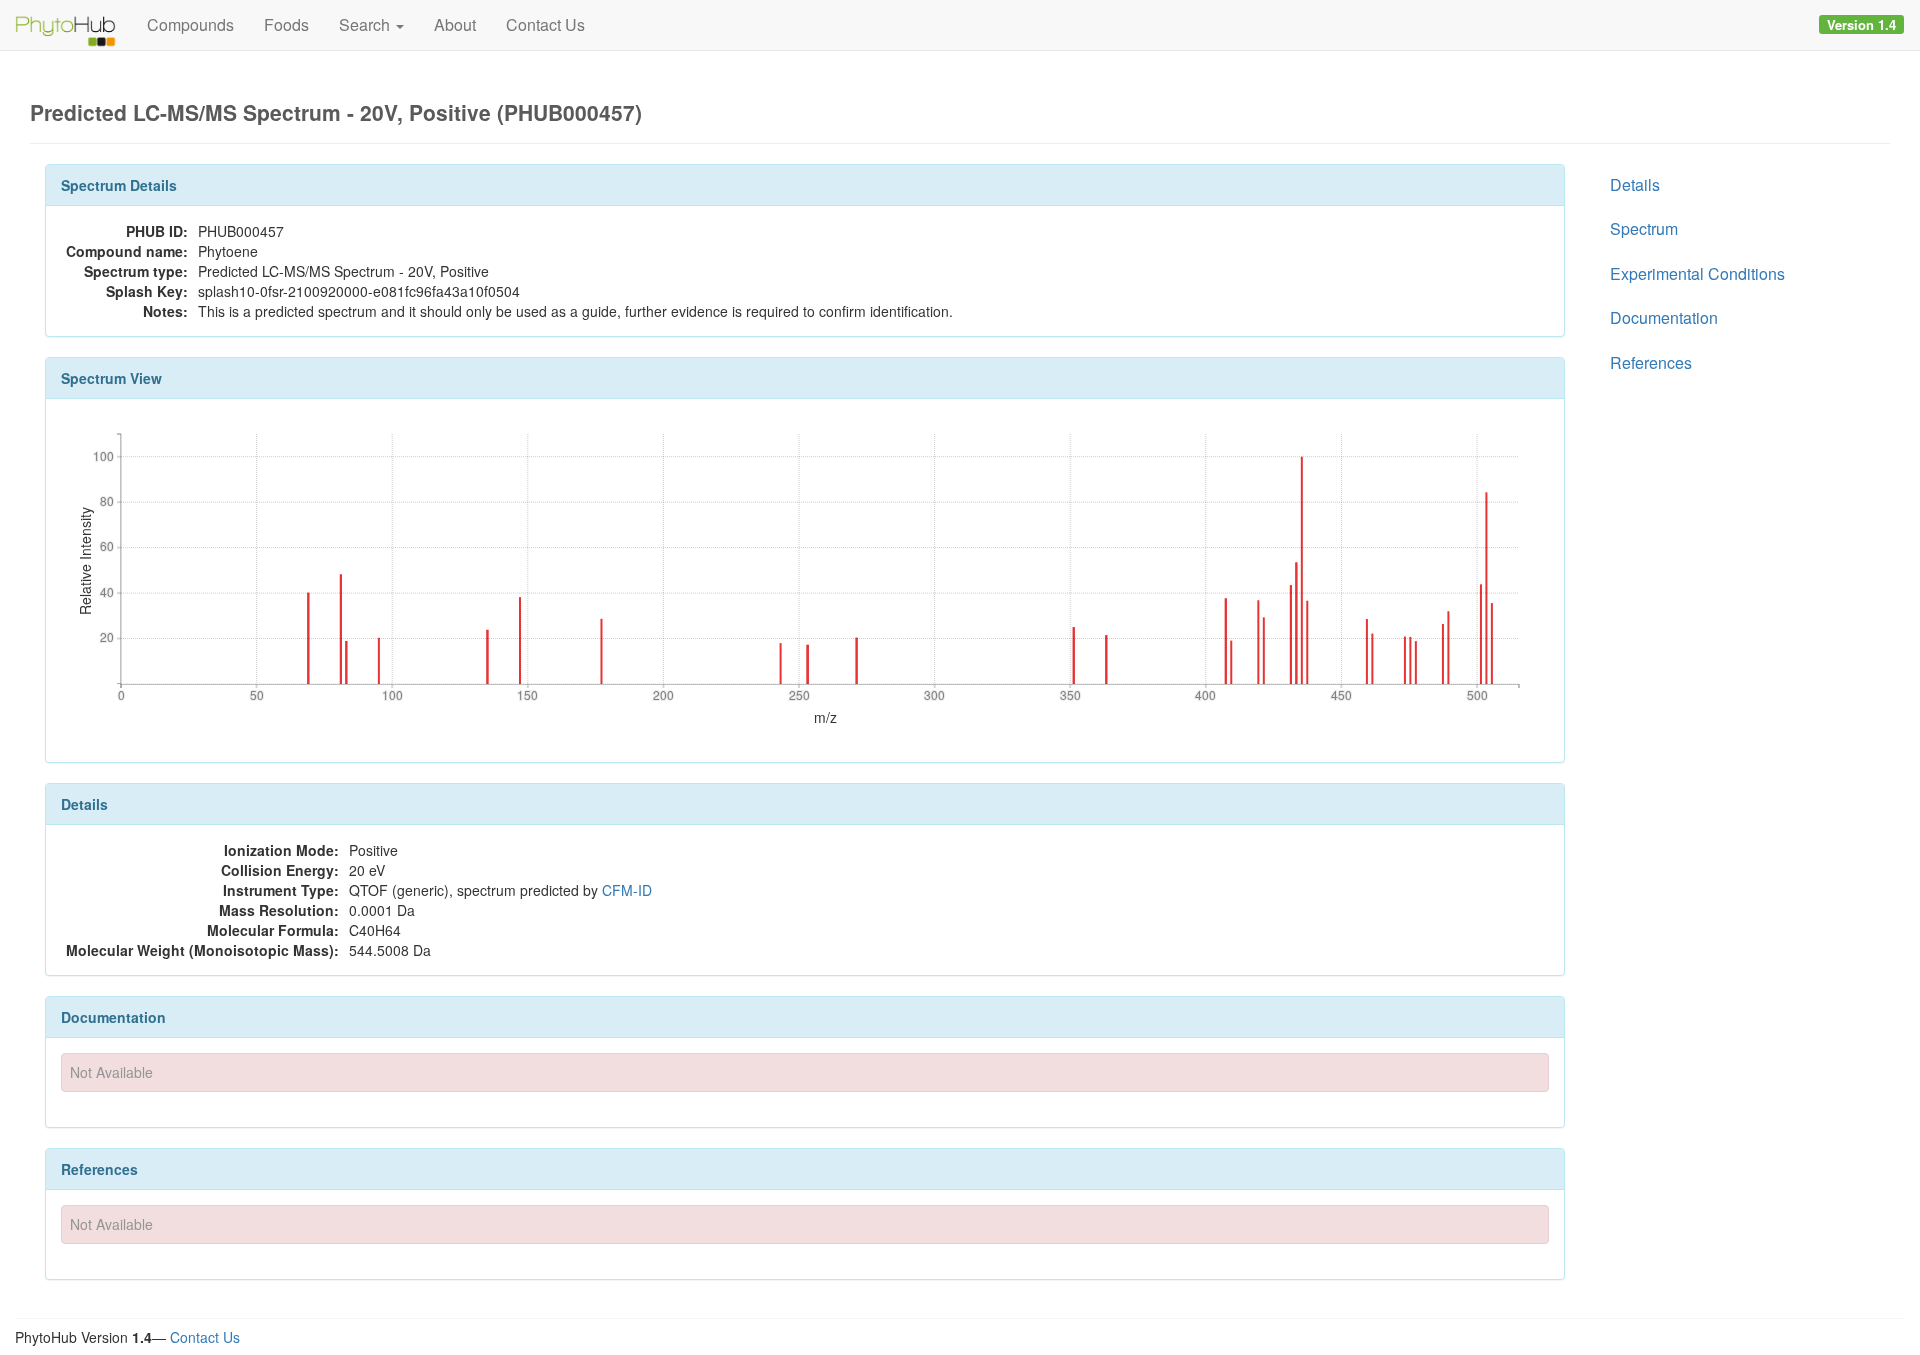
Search (366, 24)
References (1651, 362)
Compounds (190, 24)
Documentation (1664, 317)
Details (1635, 184)
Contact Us (545, 24)
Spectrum (1644, 228)
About (455, 24)
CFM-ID (627, 890)
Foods (286, 24)
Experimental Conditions (1697, 273)
